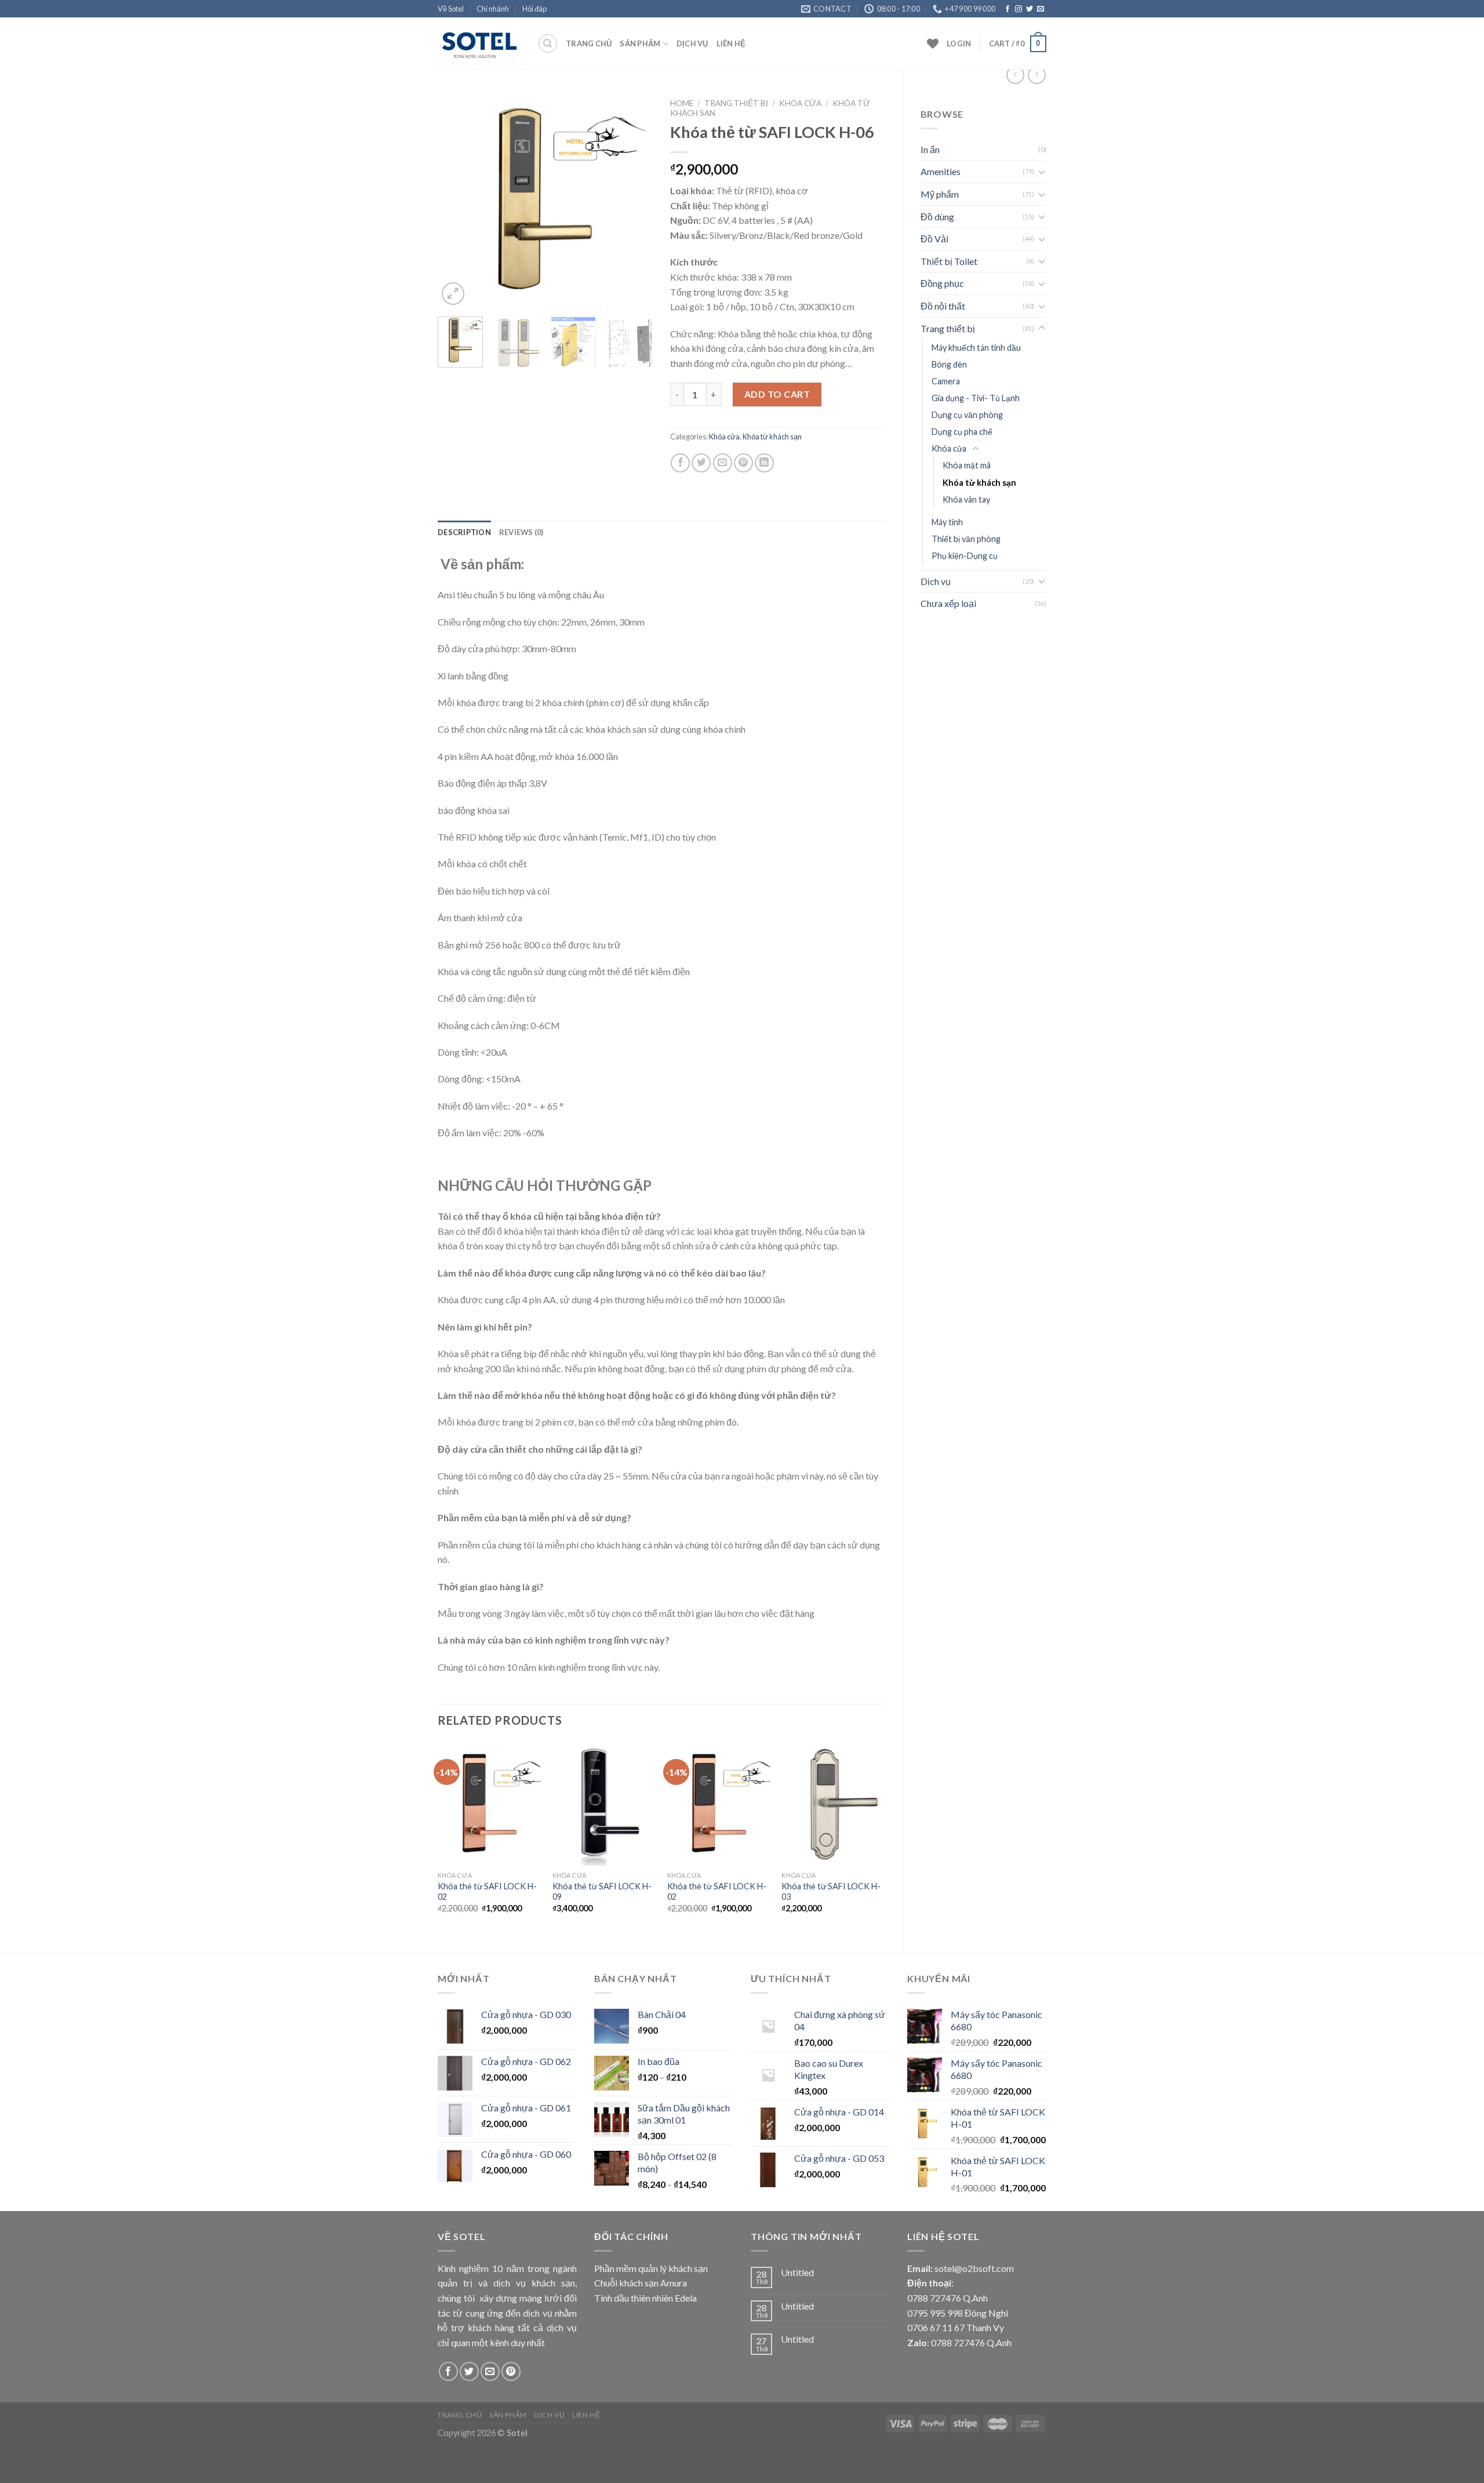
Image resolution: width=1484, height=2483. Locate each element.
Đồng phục (942, 283)
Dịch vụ (692, 43)
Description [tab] (464, 532)
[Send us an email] (1041, 9)
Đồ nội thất (943, 306)
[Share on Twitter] (701, 463)
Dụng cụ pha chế (962, 432)
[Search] (548, 43)
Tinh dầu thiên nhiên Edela (645, 2298)
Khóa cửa (949, 448)
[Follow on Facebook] (1007, 9)
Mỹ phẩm (940, 194)
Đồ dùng (937, 217)
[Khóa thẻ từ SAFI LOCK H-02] (489, 1804)
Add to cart (777, 394)
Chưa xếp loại (948, 603)
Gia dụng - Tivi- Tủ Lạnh (976, 398)
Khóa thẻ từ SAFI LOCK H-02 (487, 1892)
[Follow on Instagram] (1019, 9)
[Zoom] (453, 294)
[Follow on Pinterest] (511, 2371)
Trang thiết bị (948, 328)
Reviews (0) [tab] (521, 532)
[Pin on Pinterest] (743, 463)
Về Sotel (451, 9)
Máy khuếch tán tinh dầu (976, 348)
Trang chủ (589, 43)
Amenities (941, 171)
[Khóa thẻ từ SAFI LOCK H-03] (833, 1804)
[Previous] (457, 201)
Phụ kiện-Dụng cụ (965, 556)
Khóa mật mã (967, 465)
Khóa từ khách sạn (979, 483)
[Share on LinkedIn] (764, 463)
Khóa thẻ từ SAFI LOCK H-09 (602, 1892)
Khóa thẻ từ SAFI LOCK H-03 (831, 1892)
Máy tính (947, 522)
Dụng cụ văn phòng (967, 415)
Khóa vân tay (966, 499)
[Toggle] (1042, 172)
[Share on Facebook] (680, 463)
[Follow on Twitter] (1030, 9)
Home (682, 103)
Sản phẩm (640, 43)
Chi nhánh (493, 9)
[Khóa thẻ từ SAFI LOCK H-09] (604, 1804)
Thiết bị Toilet (949, 261)
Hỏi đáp (534, 9)
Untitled (797, 2272)
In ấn (930, 149)
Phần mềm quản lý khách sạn (651, 2268)
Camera (946, 381)
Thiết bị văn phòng (966, 539)
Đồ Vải (934, 239)
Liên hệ (731, 43)
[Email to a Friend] (723, 463)
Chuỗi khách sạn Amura (641, 2283)
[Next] (634, 201)
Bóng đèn (949, 364)
